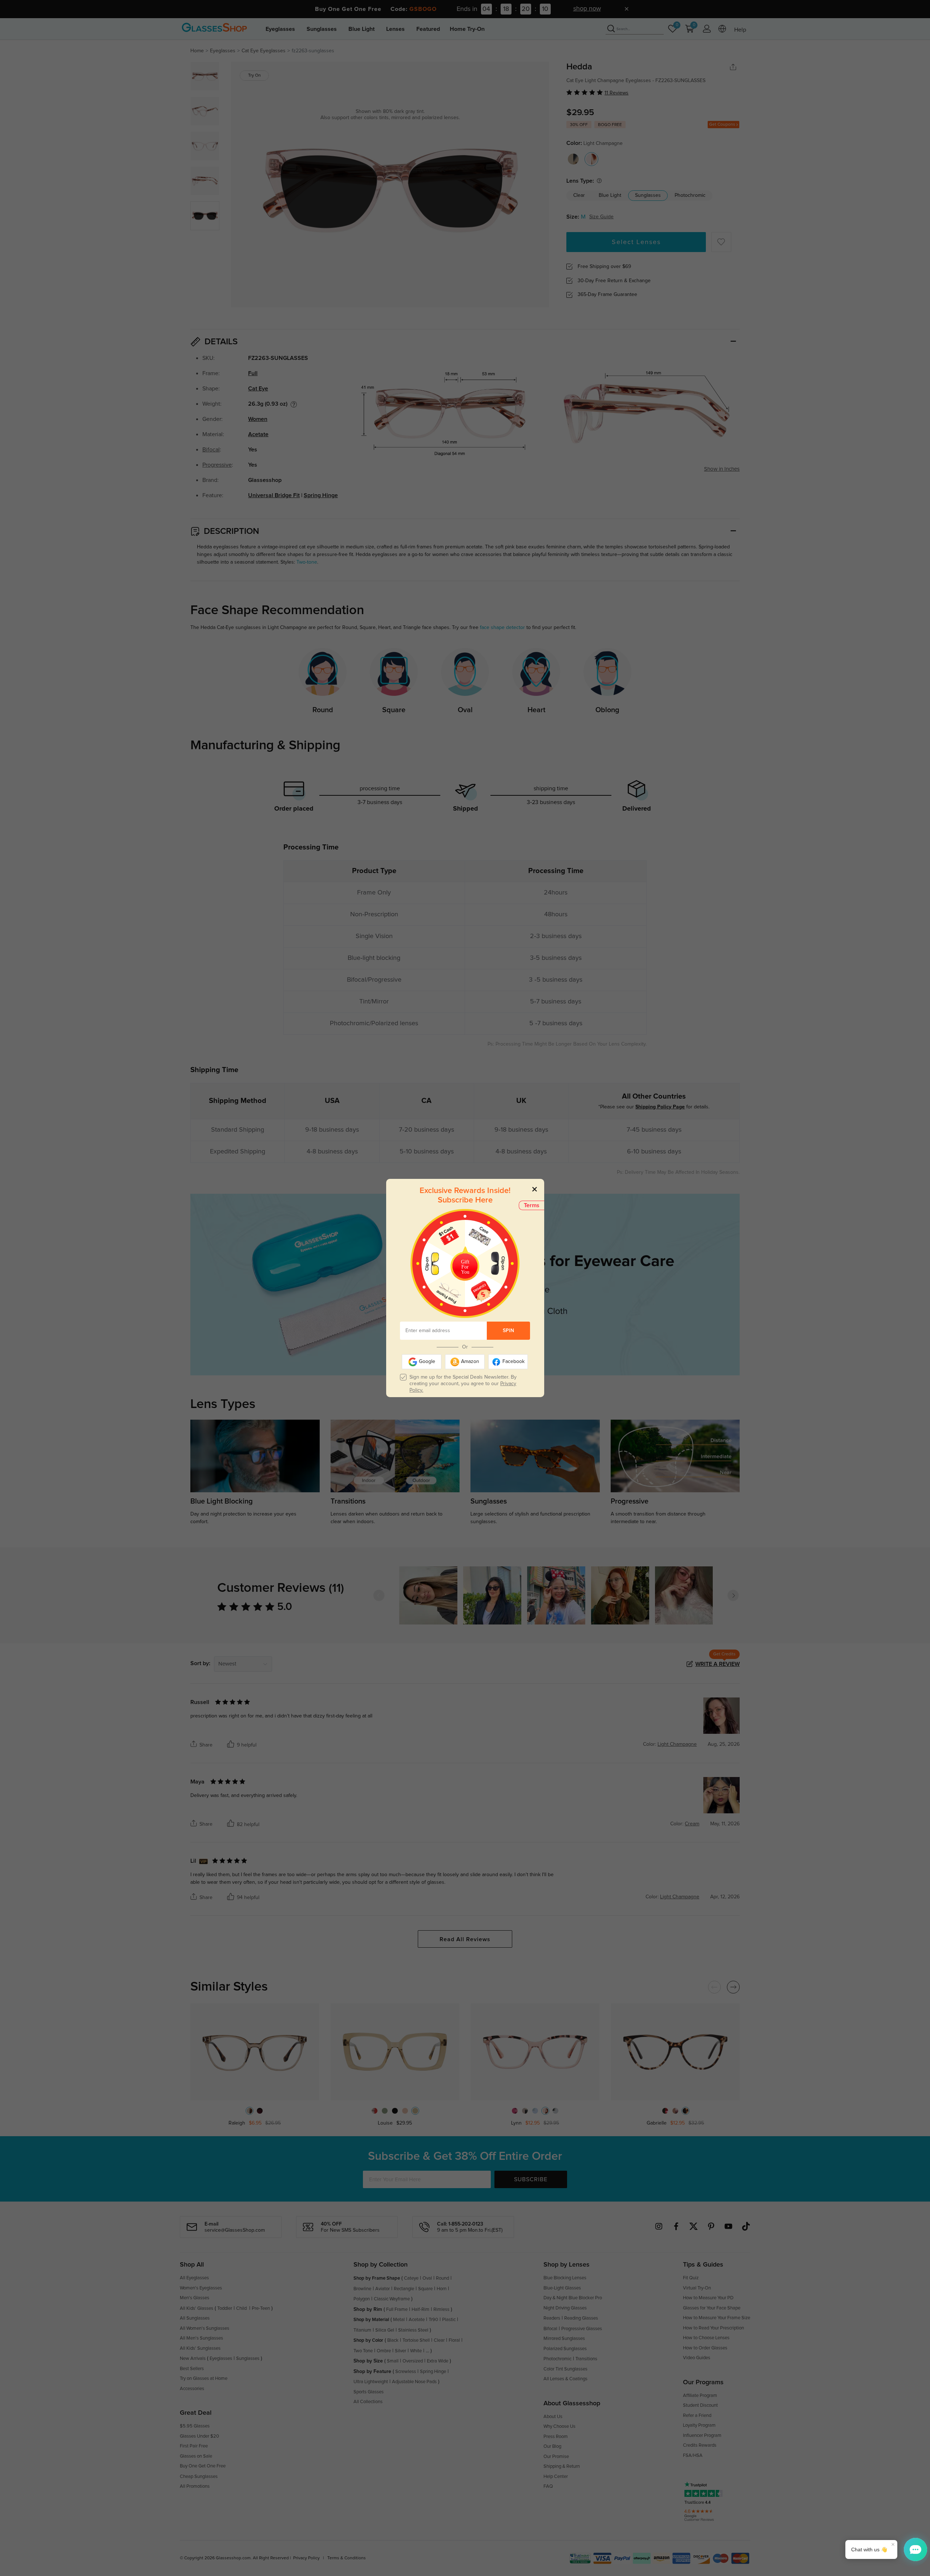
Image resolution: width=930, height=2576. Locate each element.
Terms (532, 1205)
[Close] (535, 1189)
